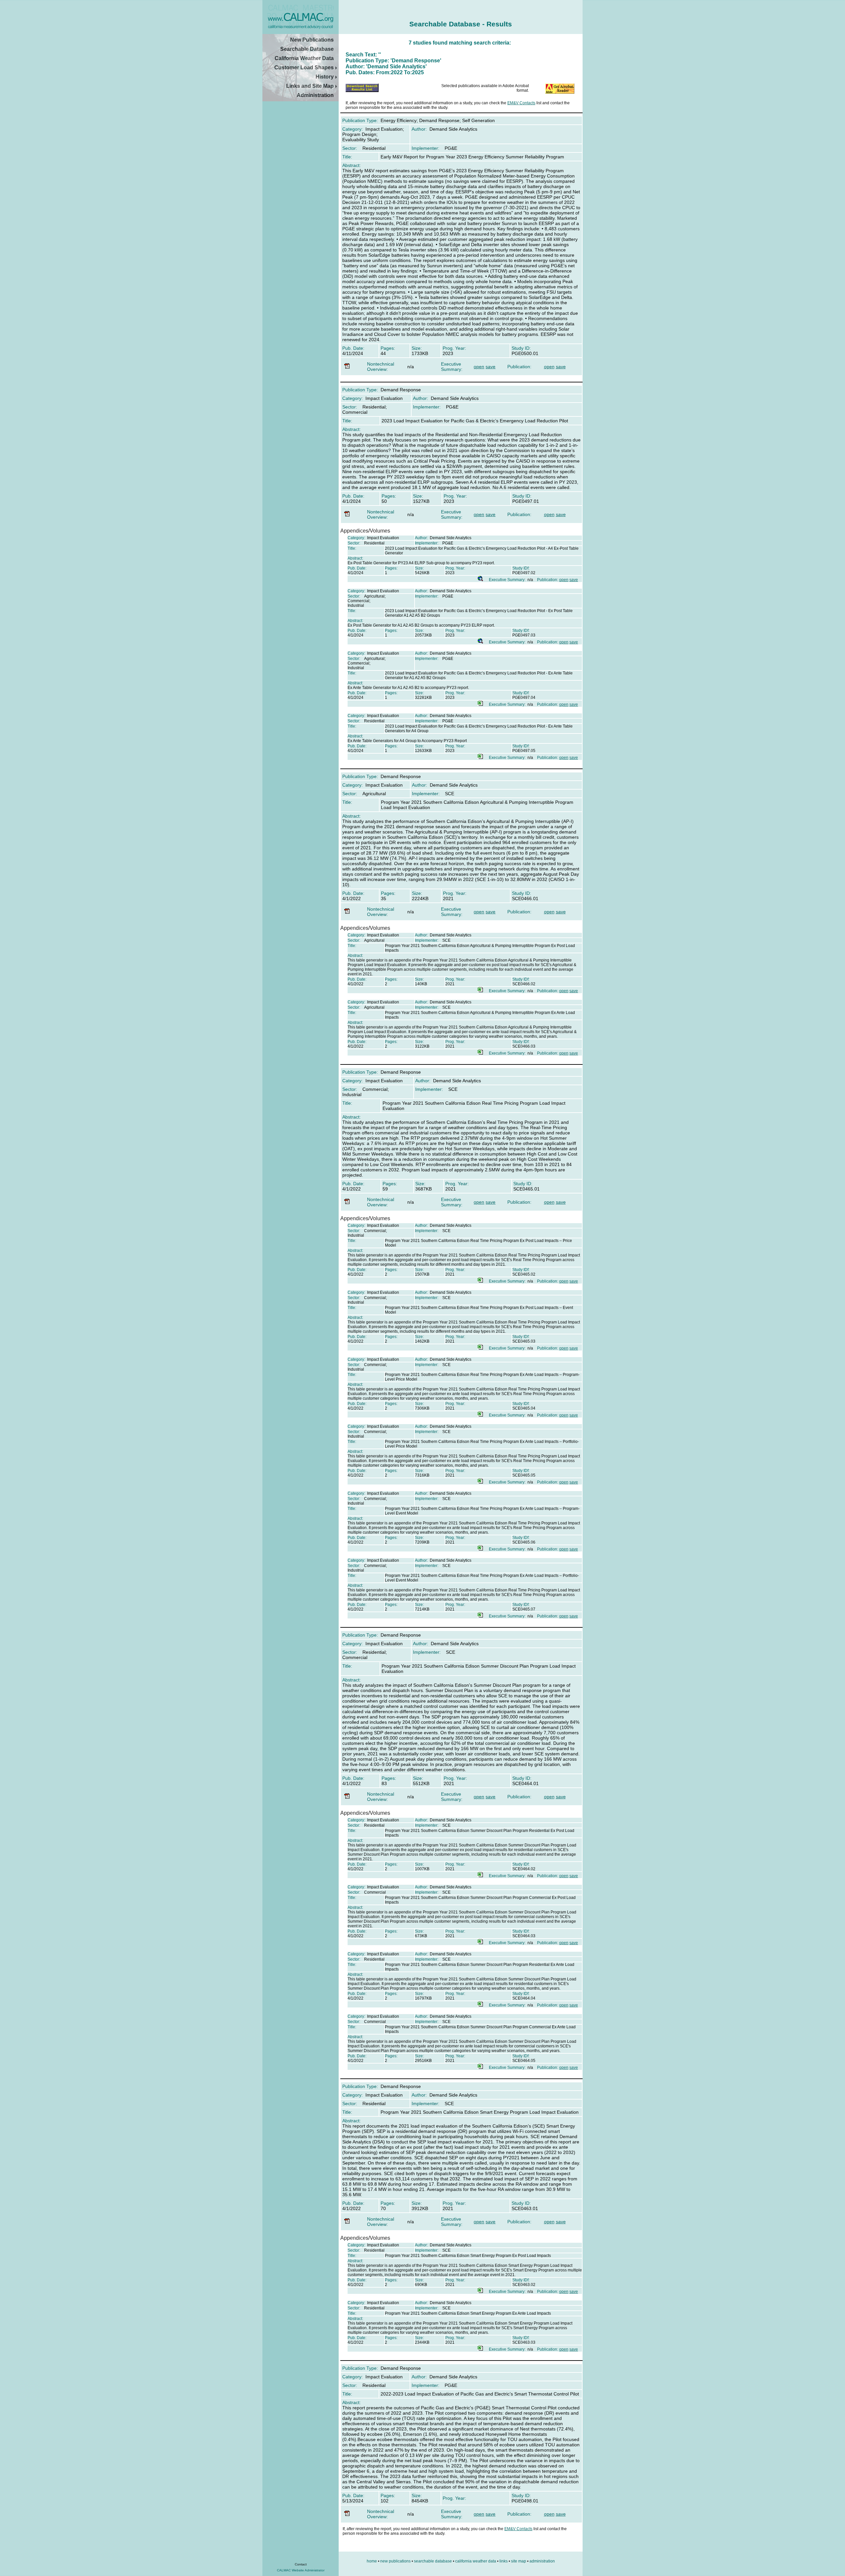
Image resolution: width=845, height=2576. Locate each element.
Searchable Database (307, 49)
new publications (395, 2561)
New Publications (312, 40)
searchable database (433, 2561)
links (504, 2561)
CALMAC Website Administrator (301, 2570)
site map (519, 2561)
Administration (315, 95)
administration (542, 2561)
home (372, 2561)
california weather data (476, 2561)
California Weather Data (304, 58)
